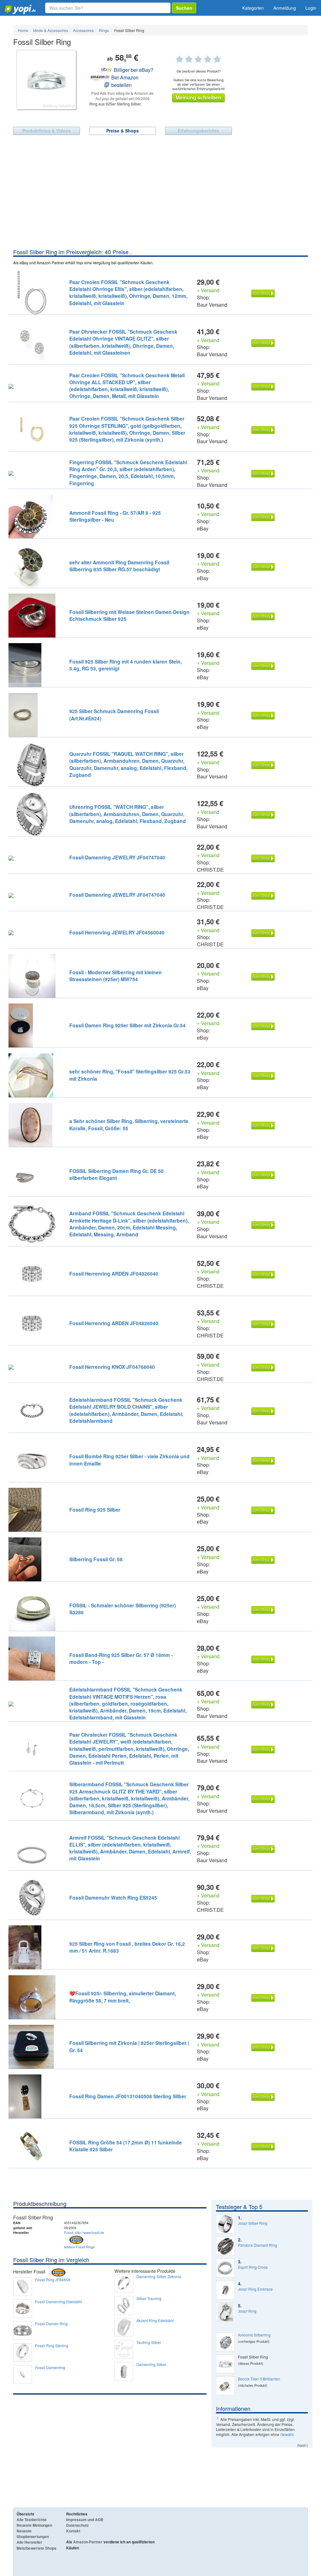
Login (311, 8)
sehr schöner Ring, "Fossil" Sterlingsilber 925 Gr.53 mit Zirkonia (130, 1075)
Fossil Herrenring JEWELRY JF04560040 (117, 932)
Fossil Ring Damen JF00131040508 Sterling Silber (128, 2096)
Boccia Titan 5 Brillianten (259, 2379)
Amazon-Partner (88, 2542)
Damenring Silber (151, 2364)
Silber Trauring (149, 2299)
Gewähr (287, 2434)
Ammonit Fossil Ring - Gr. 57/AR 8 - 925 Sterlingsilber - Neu (115, 516)
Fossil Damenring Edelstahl (59, 2302)
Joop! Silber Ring (253, 2223)
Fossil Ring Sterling (52, 2346)
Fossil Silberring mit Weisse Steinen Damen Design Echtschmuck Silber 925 (129, 615)
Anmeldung (285, 8)
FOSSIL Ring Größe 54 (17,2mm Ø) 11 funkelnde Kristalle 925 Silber (126, 2146)
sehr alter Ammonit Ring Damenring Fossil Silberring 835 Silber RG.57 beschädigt (119, 566)
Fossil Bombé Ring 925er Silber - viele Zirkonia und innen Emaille (129, 1460)
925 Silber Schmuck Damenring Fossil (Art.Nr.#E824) (114, 715)
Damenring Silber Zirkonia (159, 2277)
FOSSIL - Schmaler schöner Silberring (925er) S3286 (123, 1609)
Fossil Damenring (50, 2368)
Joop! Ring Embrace (255, 2289)
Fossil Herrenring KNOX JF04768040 (112, 1367)
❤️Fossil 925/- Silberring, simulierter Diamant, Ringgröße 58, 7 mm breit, (123, 1997)
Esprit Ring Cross (253, 2267)
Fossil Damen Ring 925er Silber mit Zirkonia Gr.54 (127, 1025)
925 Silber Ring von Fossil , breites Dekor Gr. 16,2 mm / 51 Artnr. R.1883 (127, 1947)
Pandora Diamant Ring (258, 2245)
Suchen (184, 8)
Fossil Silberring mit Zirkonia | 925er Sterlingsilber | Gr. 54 (129, 2046)
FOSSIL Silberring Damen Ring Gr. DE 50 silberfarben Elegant (116, 1174)
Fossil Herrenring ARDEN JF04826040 (114, 1274)
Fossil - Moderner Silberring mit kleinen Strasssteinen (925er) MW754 (116, 976)
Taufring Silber (149, 2342)
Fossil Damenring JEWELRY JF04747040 (117, 857)
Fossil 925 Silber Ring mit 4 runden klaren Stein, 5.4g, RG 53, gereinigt (126, 665)
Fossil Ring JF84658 (53, 2280)
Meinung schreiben (198, 97)
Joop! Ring (247, 2311)
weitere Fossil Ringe (79, 2247)
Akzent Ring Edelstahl (155, 2321)
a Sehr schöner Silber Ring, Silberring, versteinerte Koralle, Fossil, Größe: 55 (129, 1124)
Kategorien (253, 8)
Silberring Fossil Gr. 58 (96, 1559)
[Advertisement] (160, 201)
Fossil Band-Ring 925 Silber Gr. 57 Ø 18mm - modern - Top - (121, 1658)
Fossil (68, 2232)
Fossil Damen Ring (51, 2324)
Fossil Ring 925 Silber (95, 1510)
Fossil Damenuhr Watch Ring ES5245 (113, 1898)
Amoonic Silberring (254, 2335)
